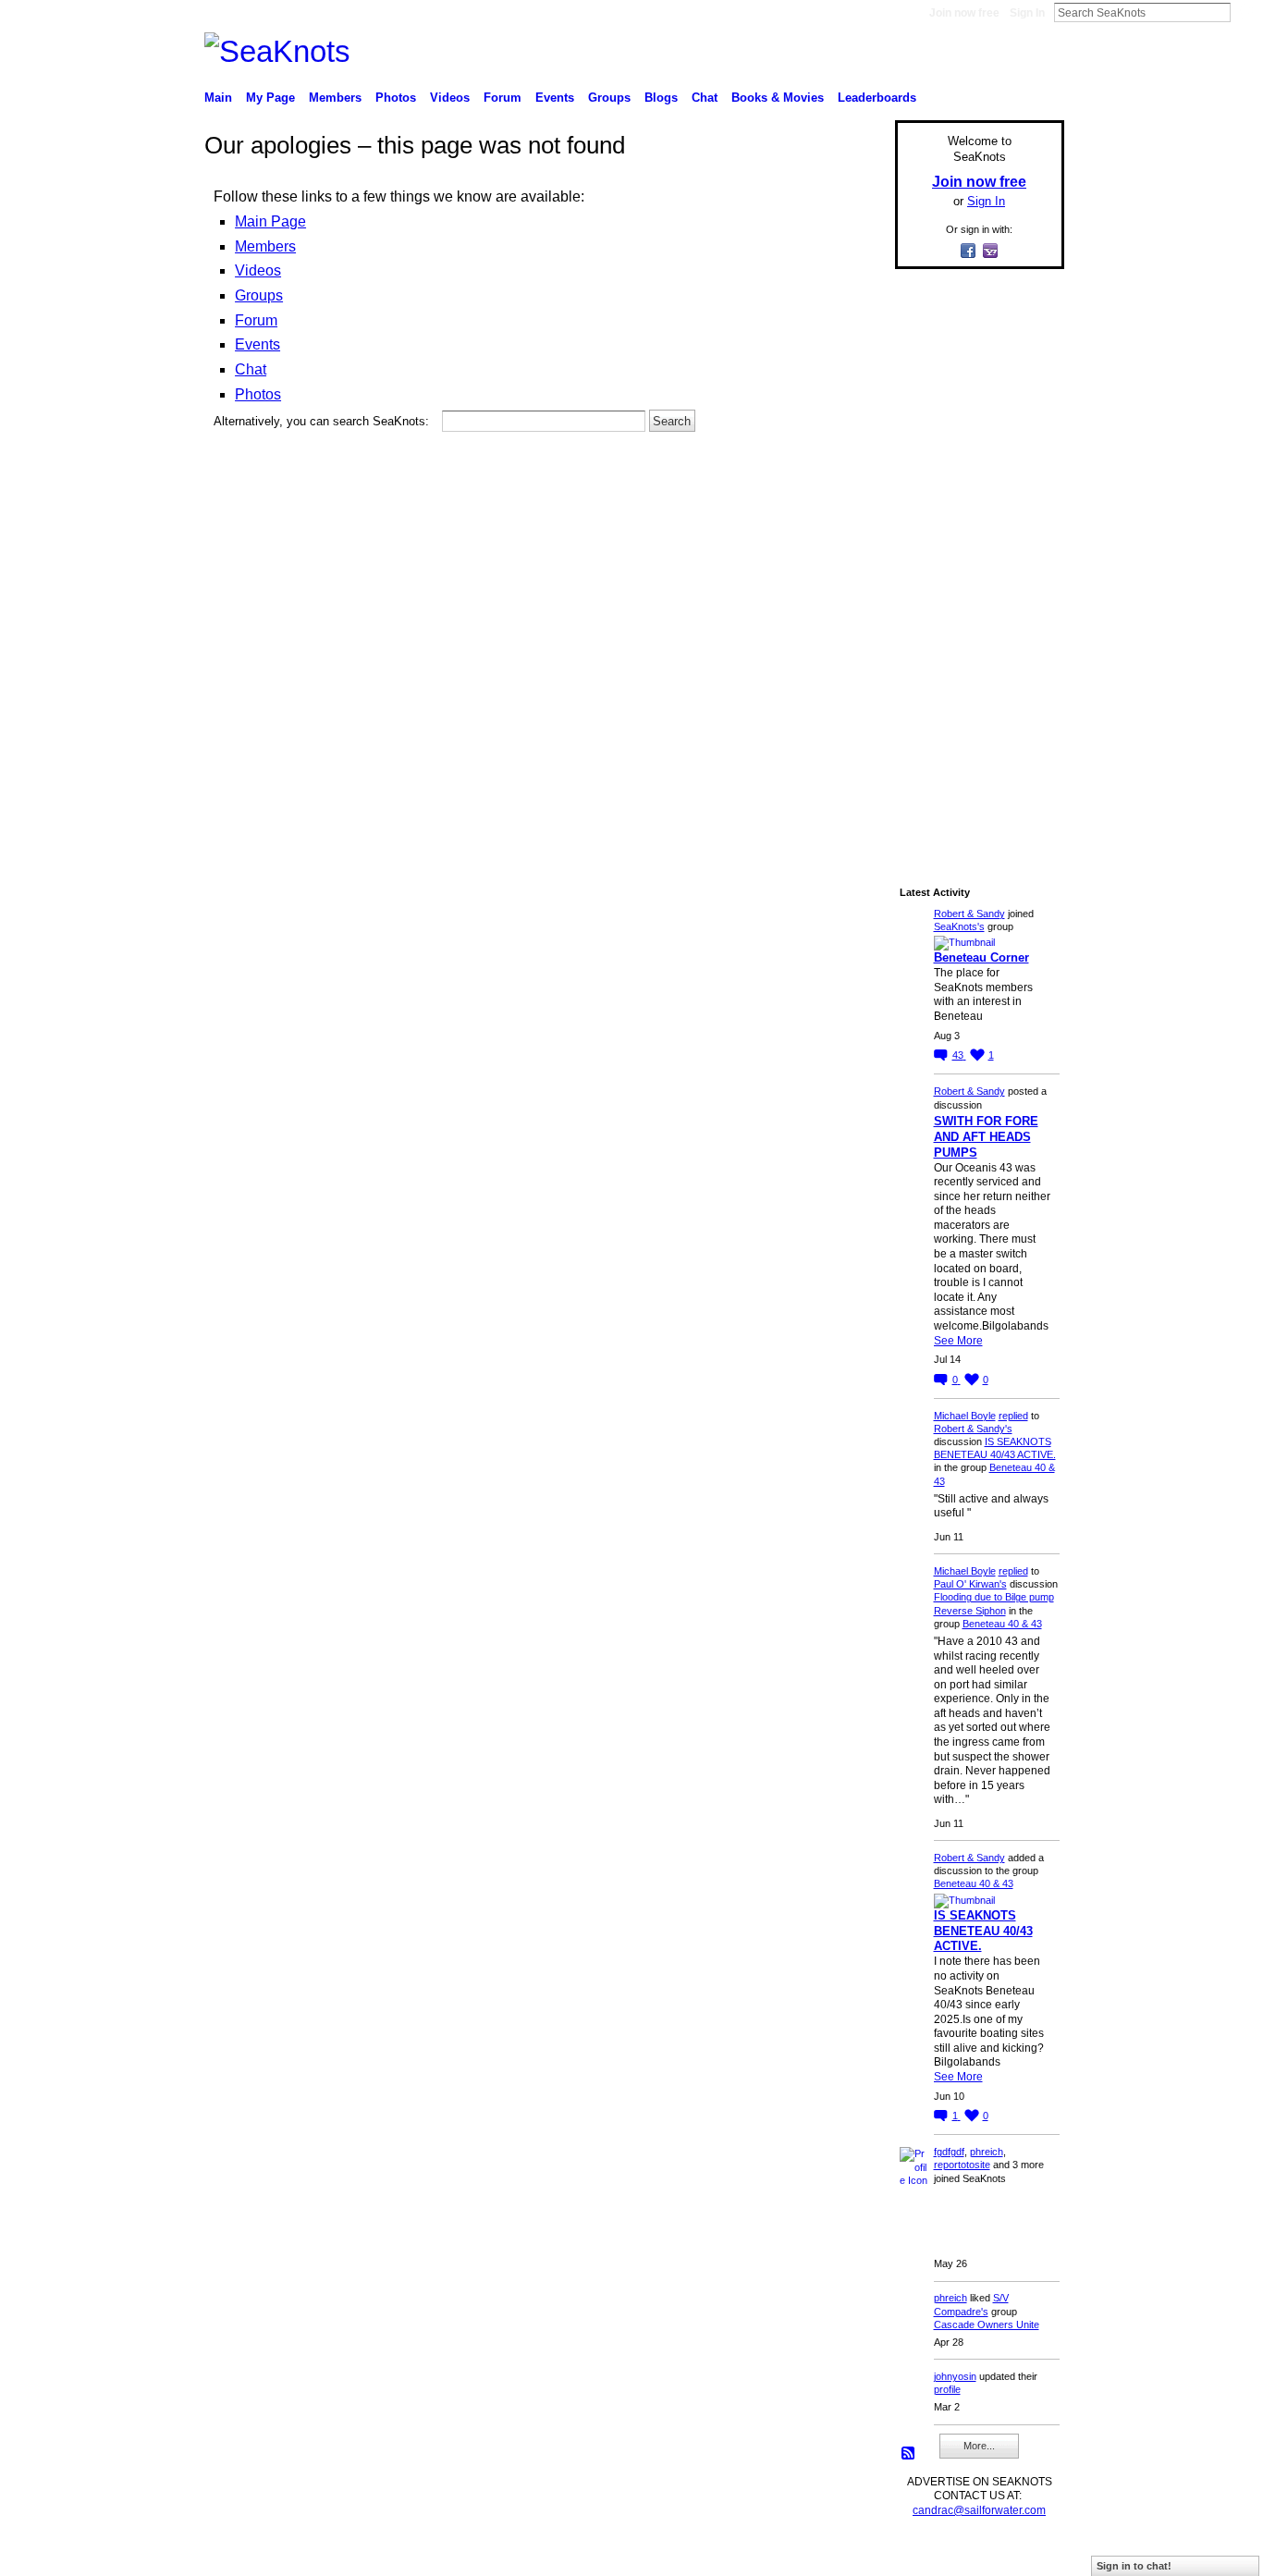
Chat (251, 369)
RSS (909, 2454)
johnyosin (955, 2376)
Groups (259, 295)
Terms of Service (1023, 2554)
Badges (854, 2554)
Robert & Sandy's (973, 1429)
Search (1245, 12)
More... (979, 2446)
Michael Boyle (965, 1416)
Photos (258, 394)
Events (258, 344)
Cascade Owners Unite (987, 2325)
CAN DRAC (333, 2554)
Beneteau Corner (981, 957)
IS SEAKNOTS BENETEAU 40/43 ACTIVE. (983, 1931)
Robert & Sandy (969, 914)
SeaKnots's (959, 926)
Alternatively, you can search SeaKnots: (321, 421)
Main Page (270, 221)
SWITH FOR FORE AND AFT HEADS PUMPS (986, 1137)
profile (947, 2389)
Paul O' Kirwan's (970, 1584)
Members (265, 246)
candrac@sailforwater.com (979, 2510)
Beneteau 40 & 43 (1002, 1624)
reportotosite (962, 2165)
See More (958, 1341)
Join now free (964, 13)
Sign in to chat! (1134, 2566)
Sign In (1027, 13)
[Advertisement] (974, 561)
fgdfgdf (949, 2152)
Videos (258, 270)
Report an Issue (927, 2554)
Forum (256, 320)
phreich (987, 2152)
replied (1013, 1416)
